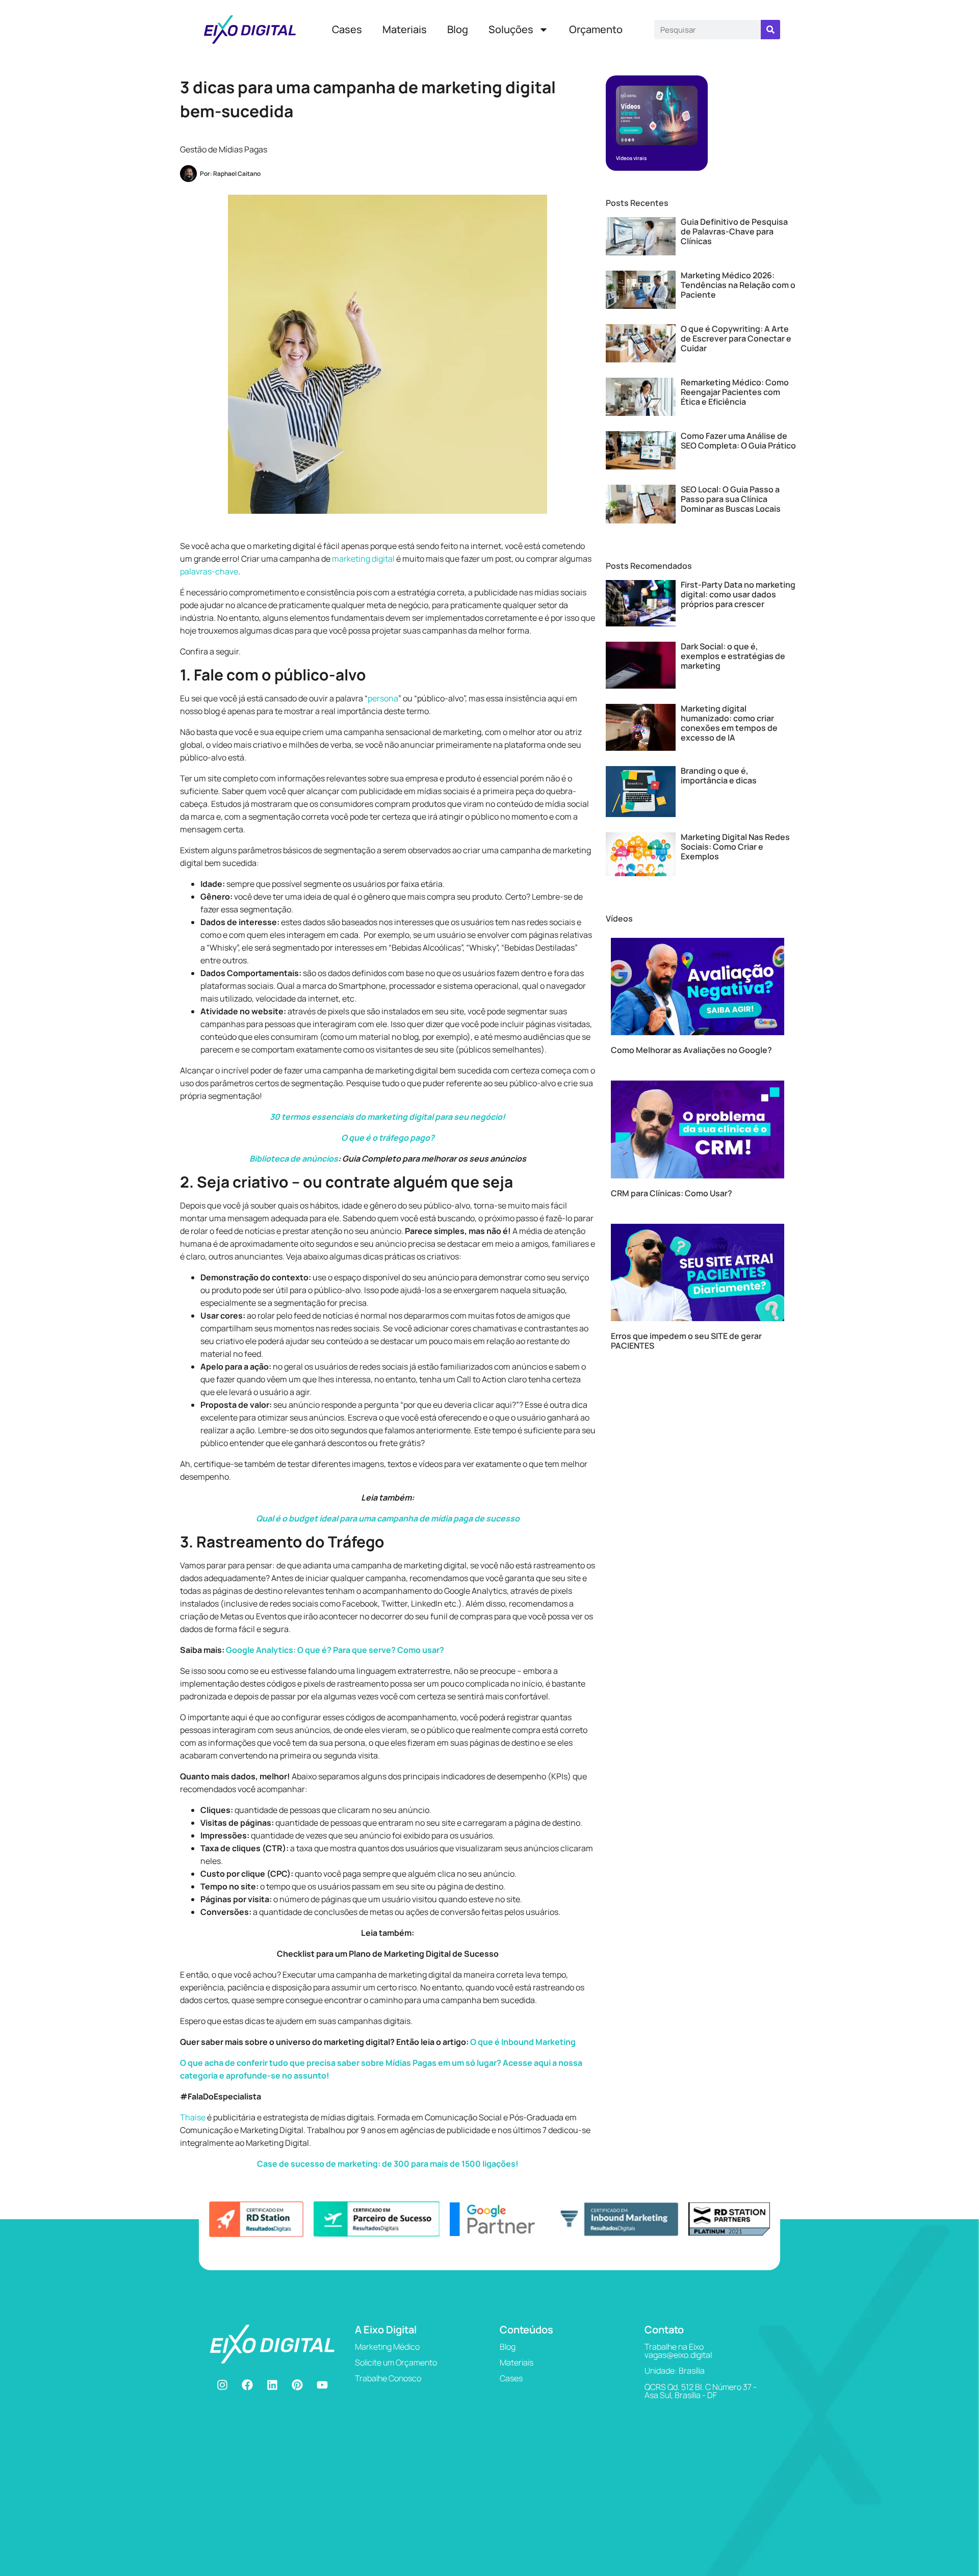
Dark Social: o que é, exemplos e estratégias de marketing (733, 656)
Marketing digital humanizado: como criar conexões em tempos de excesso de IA (729, 723)
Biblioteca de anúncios (294, 1159)
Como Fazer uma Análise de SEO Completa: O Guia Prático (738, 441)
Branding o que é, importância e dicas (719, 776)
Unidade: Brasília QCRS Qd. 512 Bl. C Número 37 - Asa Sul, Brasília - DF (701, 2383)
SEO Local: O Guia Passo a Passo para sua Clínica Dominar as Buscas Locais (731, 499)
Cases (347, 29)
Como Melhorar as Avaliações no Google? (691, 1050)
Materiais (405, 29)
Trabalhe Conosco (388, 2378)
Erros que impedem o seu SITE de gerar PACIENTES (686, 1341)
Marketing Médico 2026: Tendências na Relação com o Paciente (738, 285)
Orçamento (596, 29)
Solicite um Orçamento (396, 2362)
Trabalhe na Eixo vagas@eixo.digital (678, 2351)
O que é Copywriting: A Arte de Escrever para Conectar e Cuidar (736, 338)
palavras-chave (209, 571)
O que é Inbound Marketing (523, 2042)
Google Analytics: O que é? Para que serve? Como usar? (335, 1650)
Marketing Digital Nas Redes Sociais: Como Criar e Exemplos (735, 847)
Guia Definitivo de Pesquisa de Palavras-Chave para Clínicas (734, 231)
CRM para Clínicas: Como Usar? (672, 1193)
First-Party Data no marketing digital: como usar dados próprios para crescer (738, 594)
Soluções (511, 29)
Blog (458, 29)
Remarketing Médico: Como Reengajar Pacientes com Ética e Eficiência (735, 392)
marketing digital (363, 559)
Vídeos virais (631, 158)
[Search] (770, 30)
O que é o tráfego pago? (388, 1138)
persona (383, 698)
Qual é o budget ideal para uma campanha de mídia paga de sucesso (388, 1518)
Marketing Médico (387, 2347)
